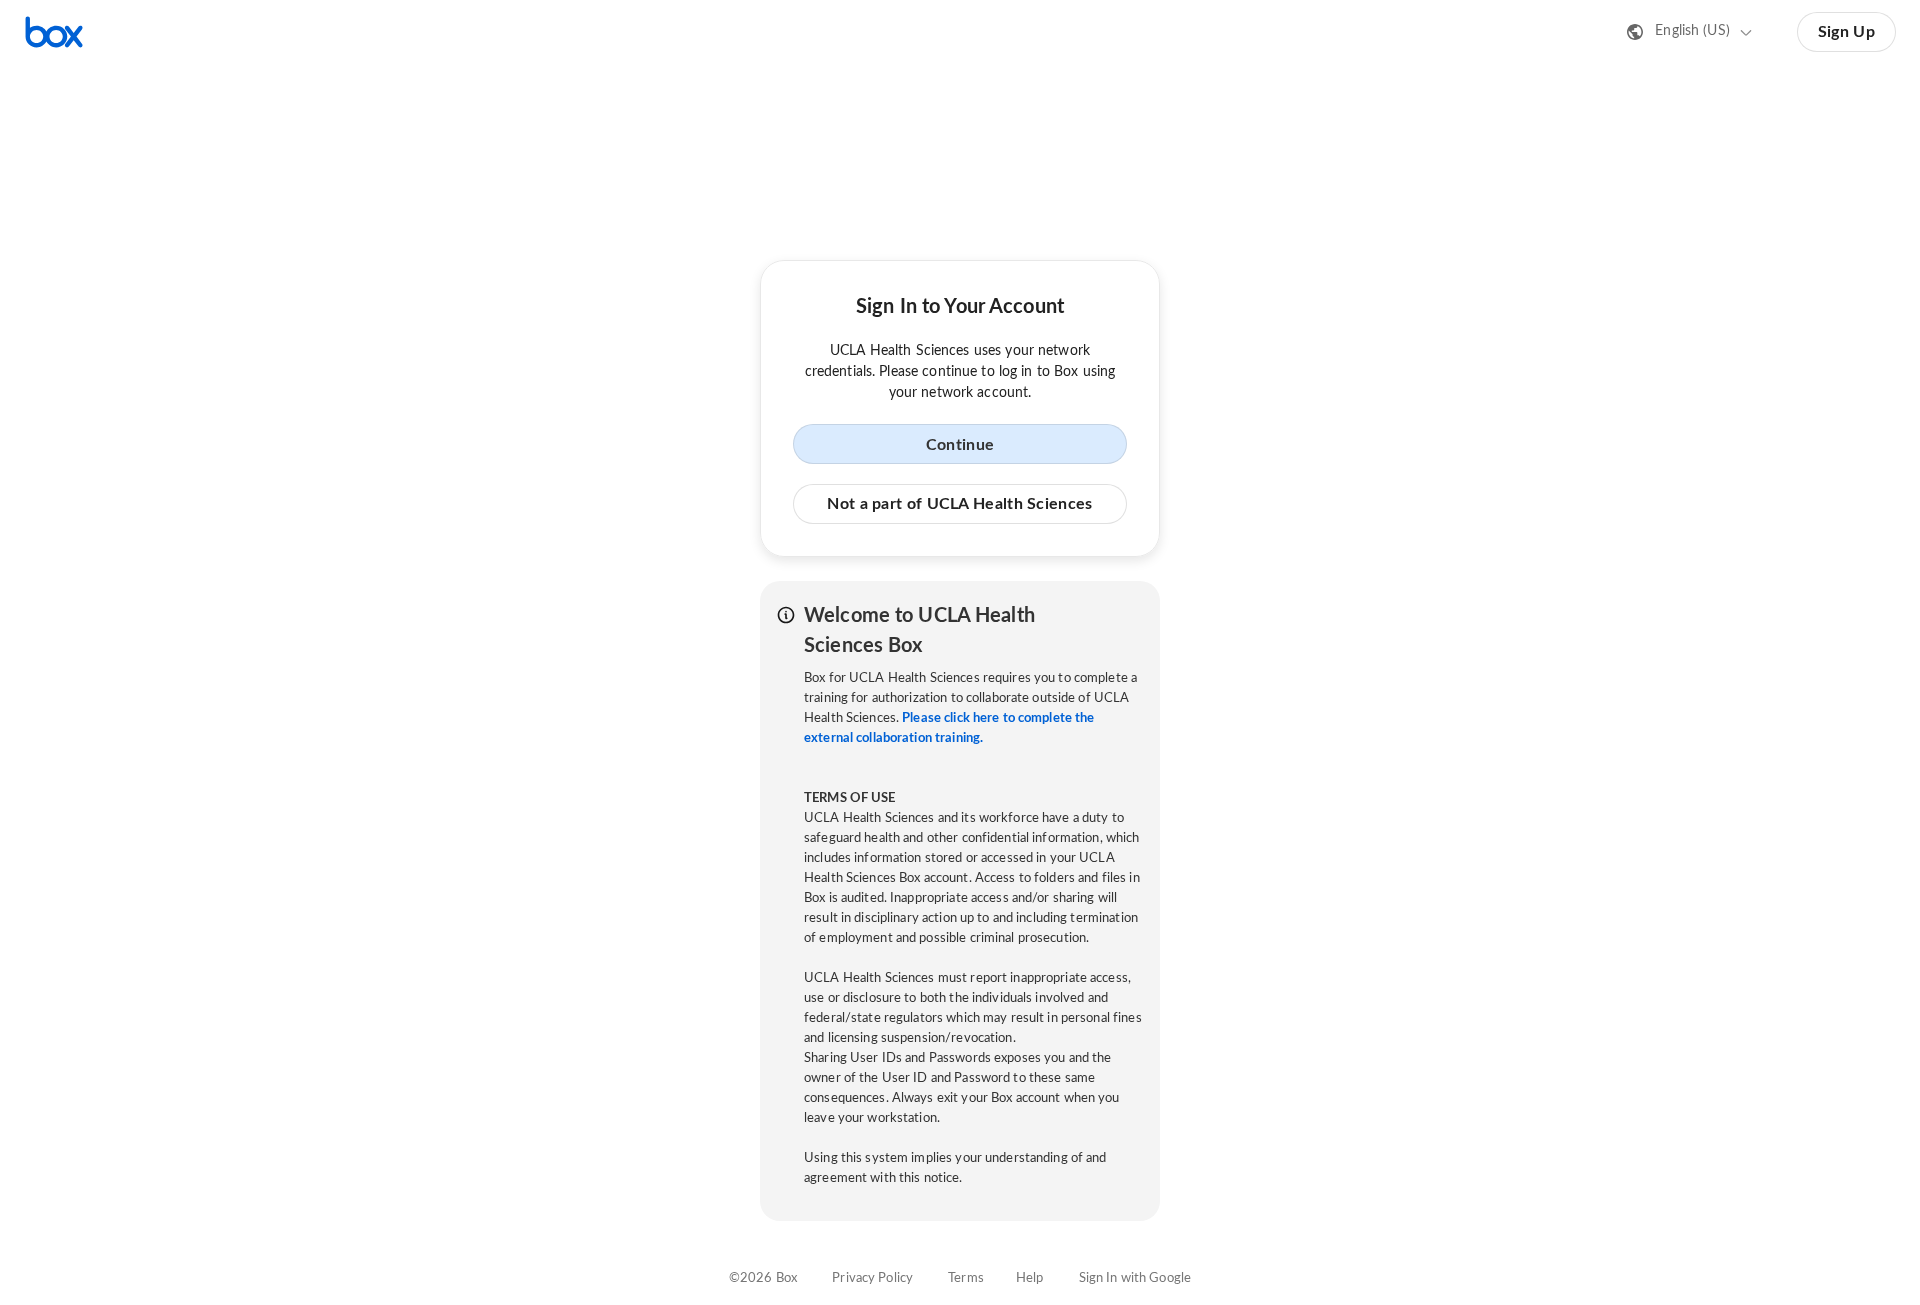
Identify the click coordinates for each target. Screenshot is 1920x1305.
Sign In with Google (1135, 1278)
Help (1030, 1278)
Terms (966, 1278)
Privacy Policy (872, 1278)
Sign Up (1846, 32)
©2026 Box (763, 1278)
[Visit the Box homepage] (54, 32)
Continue (960, 445)
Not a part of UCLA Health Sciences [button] (959, 504)
